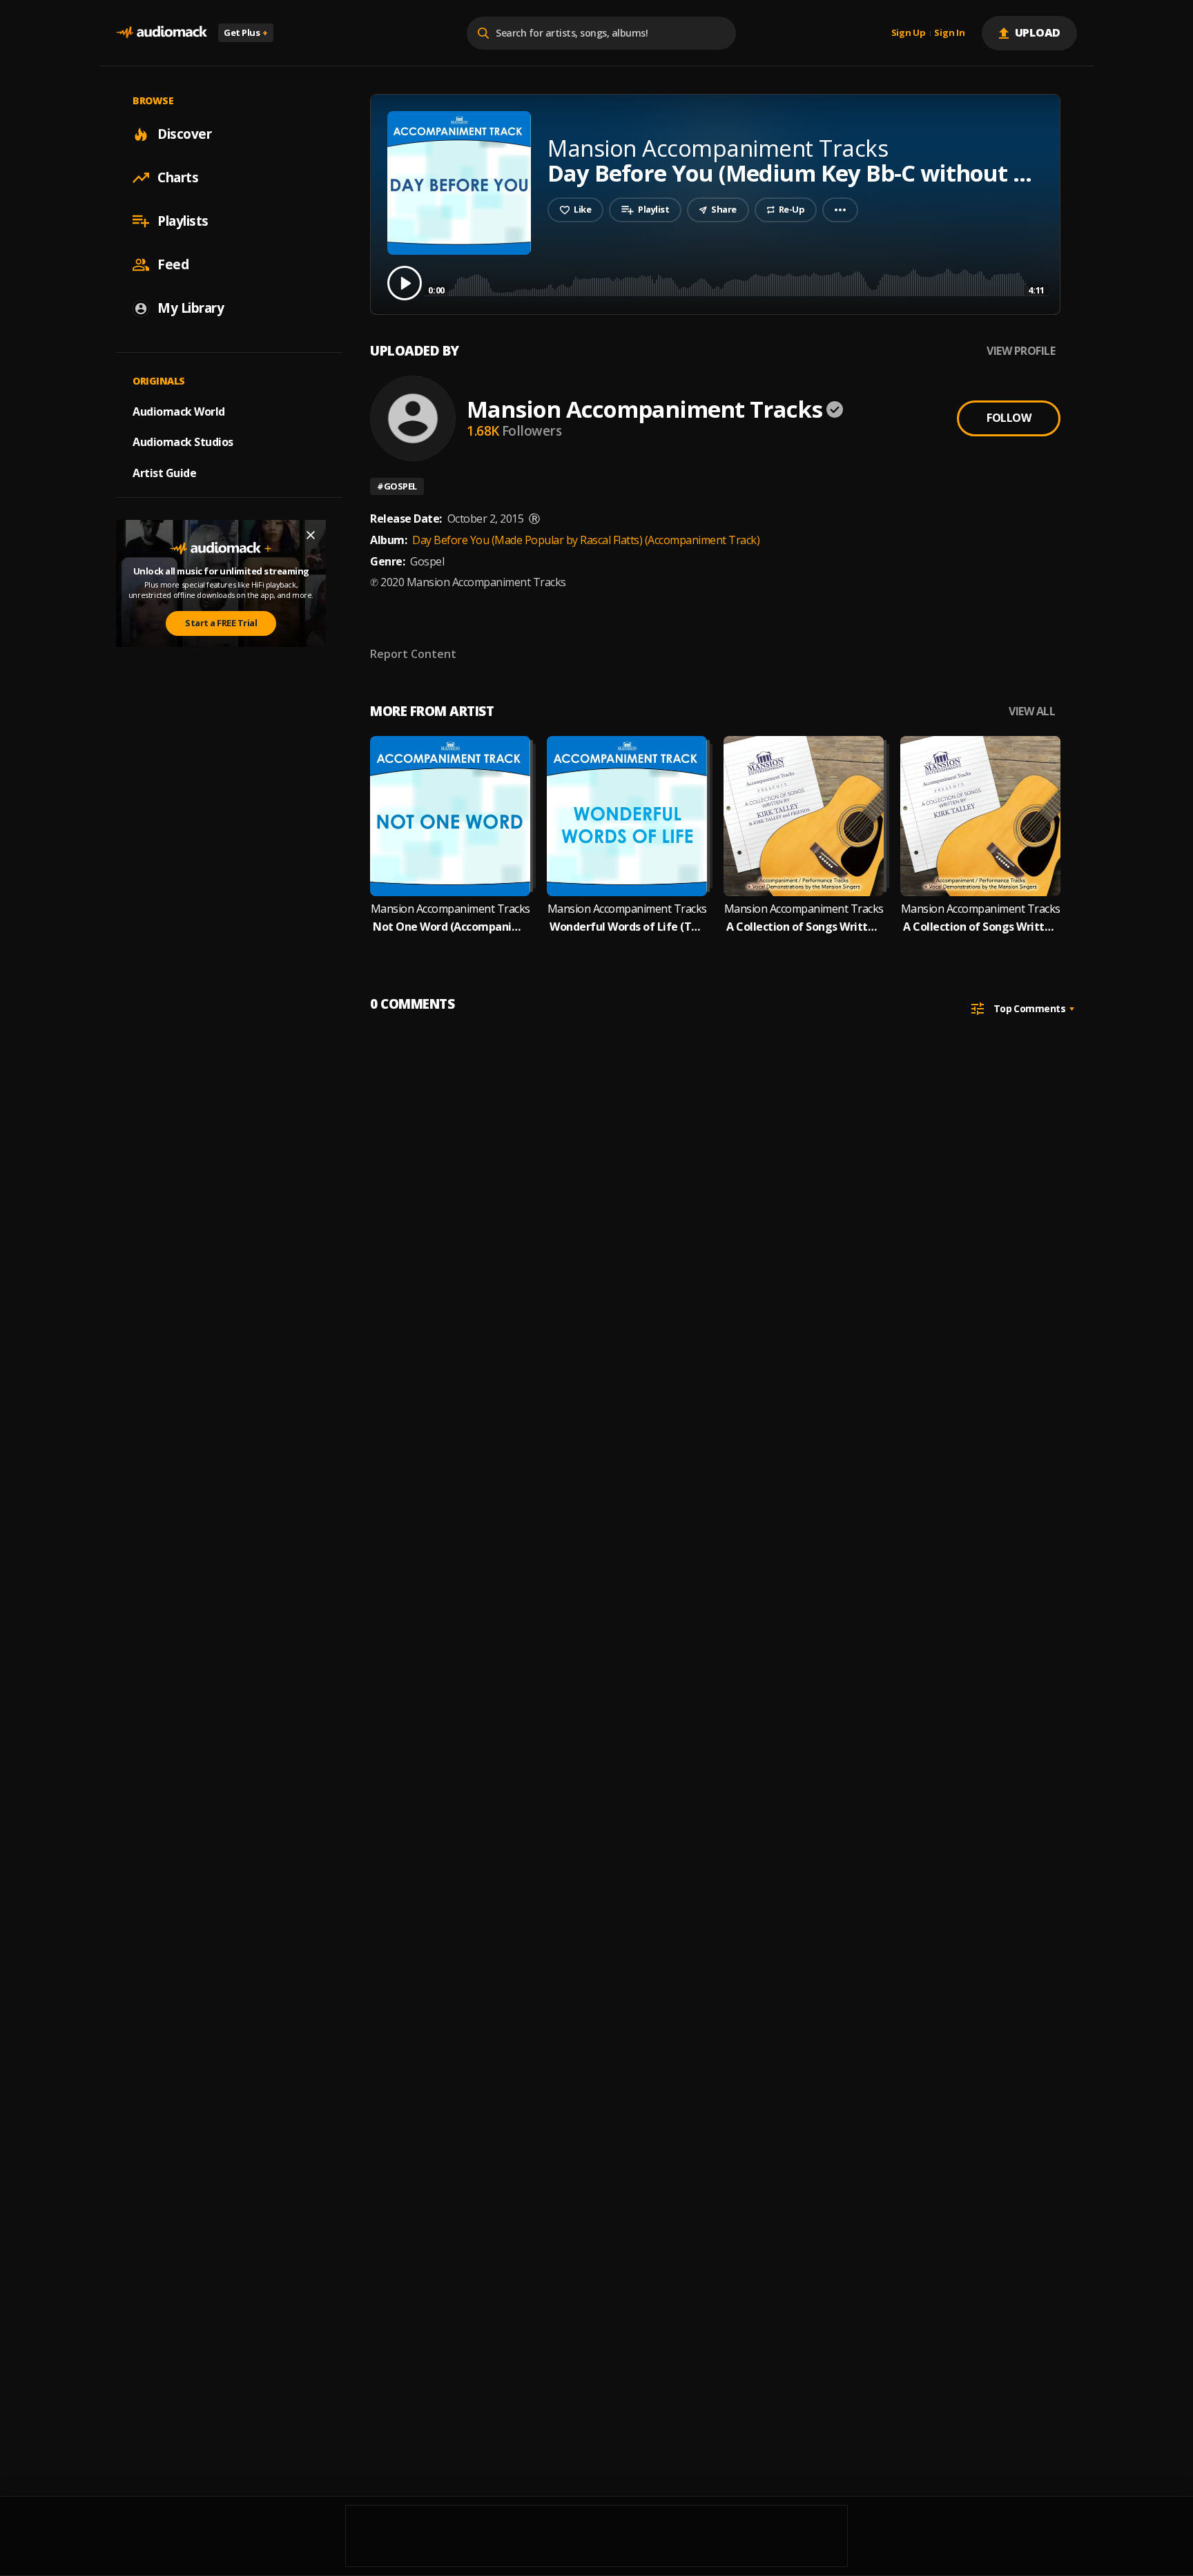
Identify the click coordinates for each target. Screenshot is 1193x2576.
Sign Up (909, 33)
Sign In (949, 33)
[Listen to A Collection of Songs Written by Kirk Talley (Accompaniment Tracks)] (980, 816)
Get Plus (246, 32)
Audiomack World (179, 411)
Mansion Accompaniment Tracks (644, 409)
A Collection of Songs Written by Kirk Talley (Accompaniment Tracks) (980, 927)
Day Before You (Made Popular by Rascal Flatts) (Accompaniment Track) (586, 540)
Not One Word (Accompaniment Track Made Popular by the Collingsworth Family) (450, 927)
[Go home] (162, 33)
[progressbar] (736, 282)
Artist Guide (164, 473)
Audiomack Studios (183, 442)
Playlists (183, 221)
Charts (178, 177)
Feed (173, 264)
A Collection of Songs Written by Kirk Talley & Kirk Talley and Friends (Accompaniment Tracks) (804, 927)
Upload (1038, 32)
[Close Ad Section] (311, 535)
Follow (1009, 418)
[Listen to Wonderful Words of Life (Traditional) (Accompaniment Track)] (627, 816)
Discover (184, 134)
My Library (191, 308)
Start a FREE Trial (221, 623)
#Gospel (397, 486)
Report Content (413, 654)
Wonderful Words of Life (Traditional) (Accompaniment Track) (627, 927)
